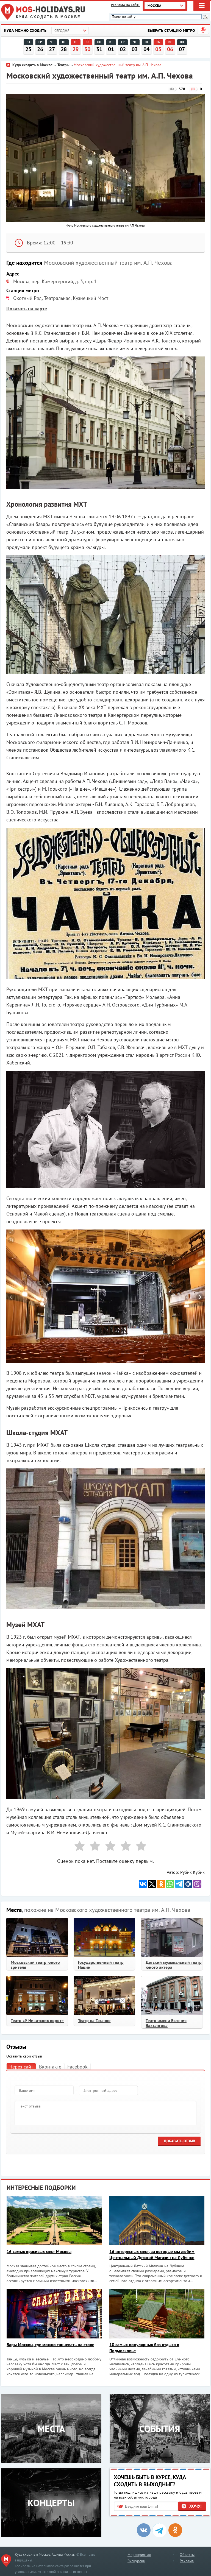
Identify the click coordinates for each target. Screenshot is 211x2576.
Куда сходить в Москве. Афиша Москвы (45, 2554)
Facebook (77, 2067)
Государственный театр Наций (101, 1965)
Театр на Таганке (94, 2020)
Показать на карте (27, 309)
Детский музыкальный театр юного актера (174, 1965)
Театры (63, 65)
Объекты (187, 2555)
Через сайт (21, 2067)
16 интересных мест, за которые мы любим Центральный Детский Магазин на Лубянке (152, 2254)
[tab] (21, 2066)
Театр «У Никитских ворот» (37, 2020)
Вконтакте (50, 2067)
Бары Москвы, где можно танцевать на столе (50, 2344)
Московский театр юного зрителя (35, 1965)
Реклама (187, 2561)
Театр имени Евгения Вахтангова (166, 2023)
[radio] (77, 1847)
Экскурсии (136, 2561)
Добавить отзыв (179, 2141)
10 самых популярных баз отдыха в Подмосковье (144, 2348)
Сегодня (62, 31)
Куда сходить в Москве (48, 17)
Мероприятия (139, 2555)
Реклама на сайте (126, 5)
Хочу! (195, 2506)
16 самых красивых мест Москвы (39, 2251)
